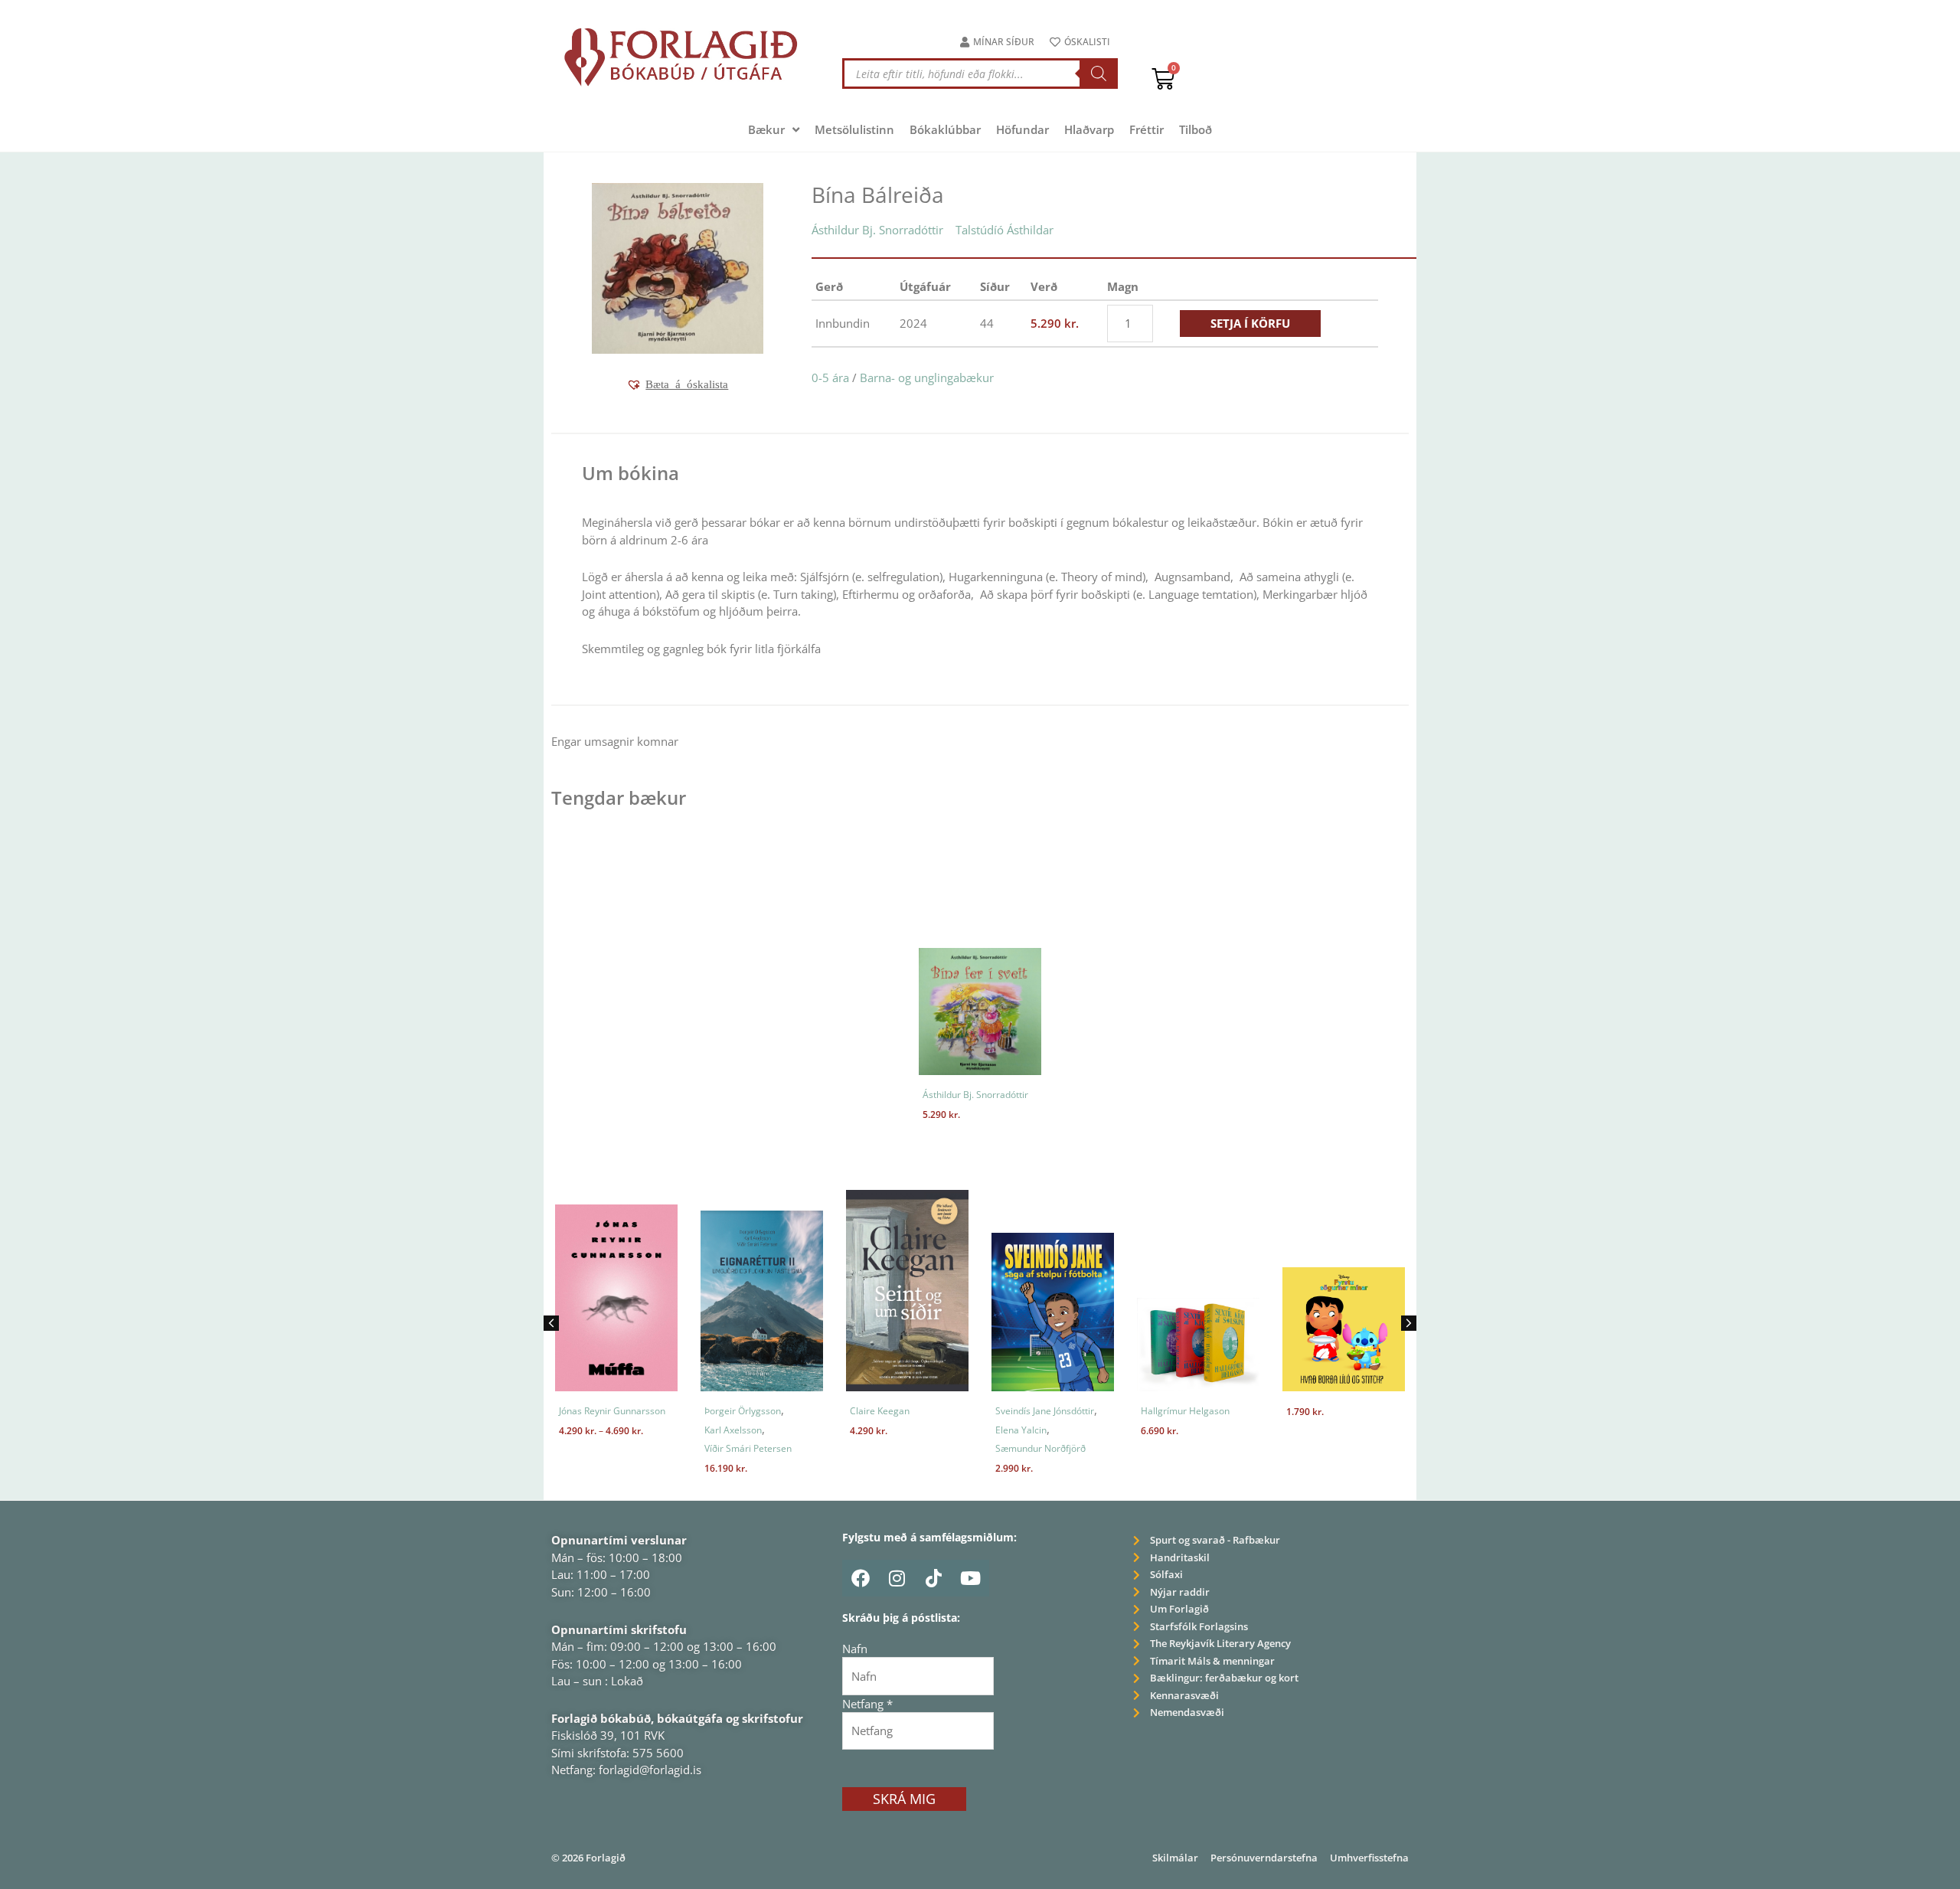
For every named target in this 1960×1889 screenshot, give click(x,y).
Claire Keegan (880, 1411)
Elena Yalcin (1021, 1430)
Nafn (855, 1649)
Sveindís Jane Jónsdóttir (1045, 1411)
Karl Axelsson (733, 1430)
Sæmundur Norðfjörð (1040, 1448)
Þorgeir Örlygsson (743, 1411)
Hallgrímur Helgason (1185, 1411)
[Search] (1099, 74)
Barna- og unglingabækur (927, 377)
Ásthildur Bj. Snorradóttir (877, 230)
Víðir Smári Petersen (748, 1448)
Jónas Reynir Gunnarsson (612, 1411)
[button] (677, 384)
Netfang (867, 1704)
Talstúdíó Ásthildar (1004, 230)
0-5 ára (830, 377)
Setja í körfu (1250, 323)
